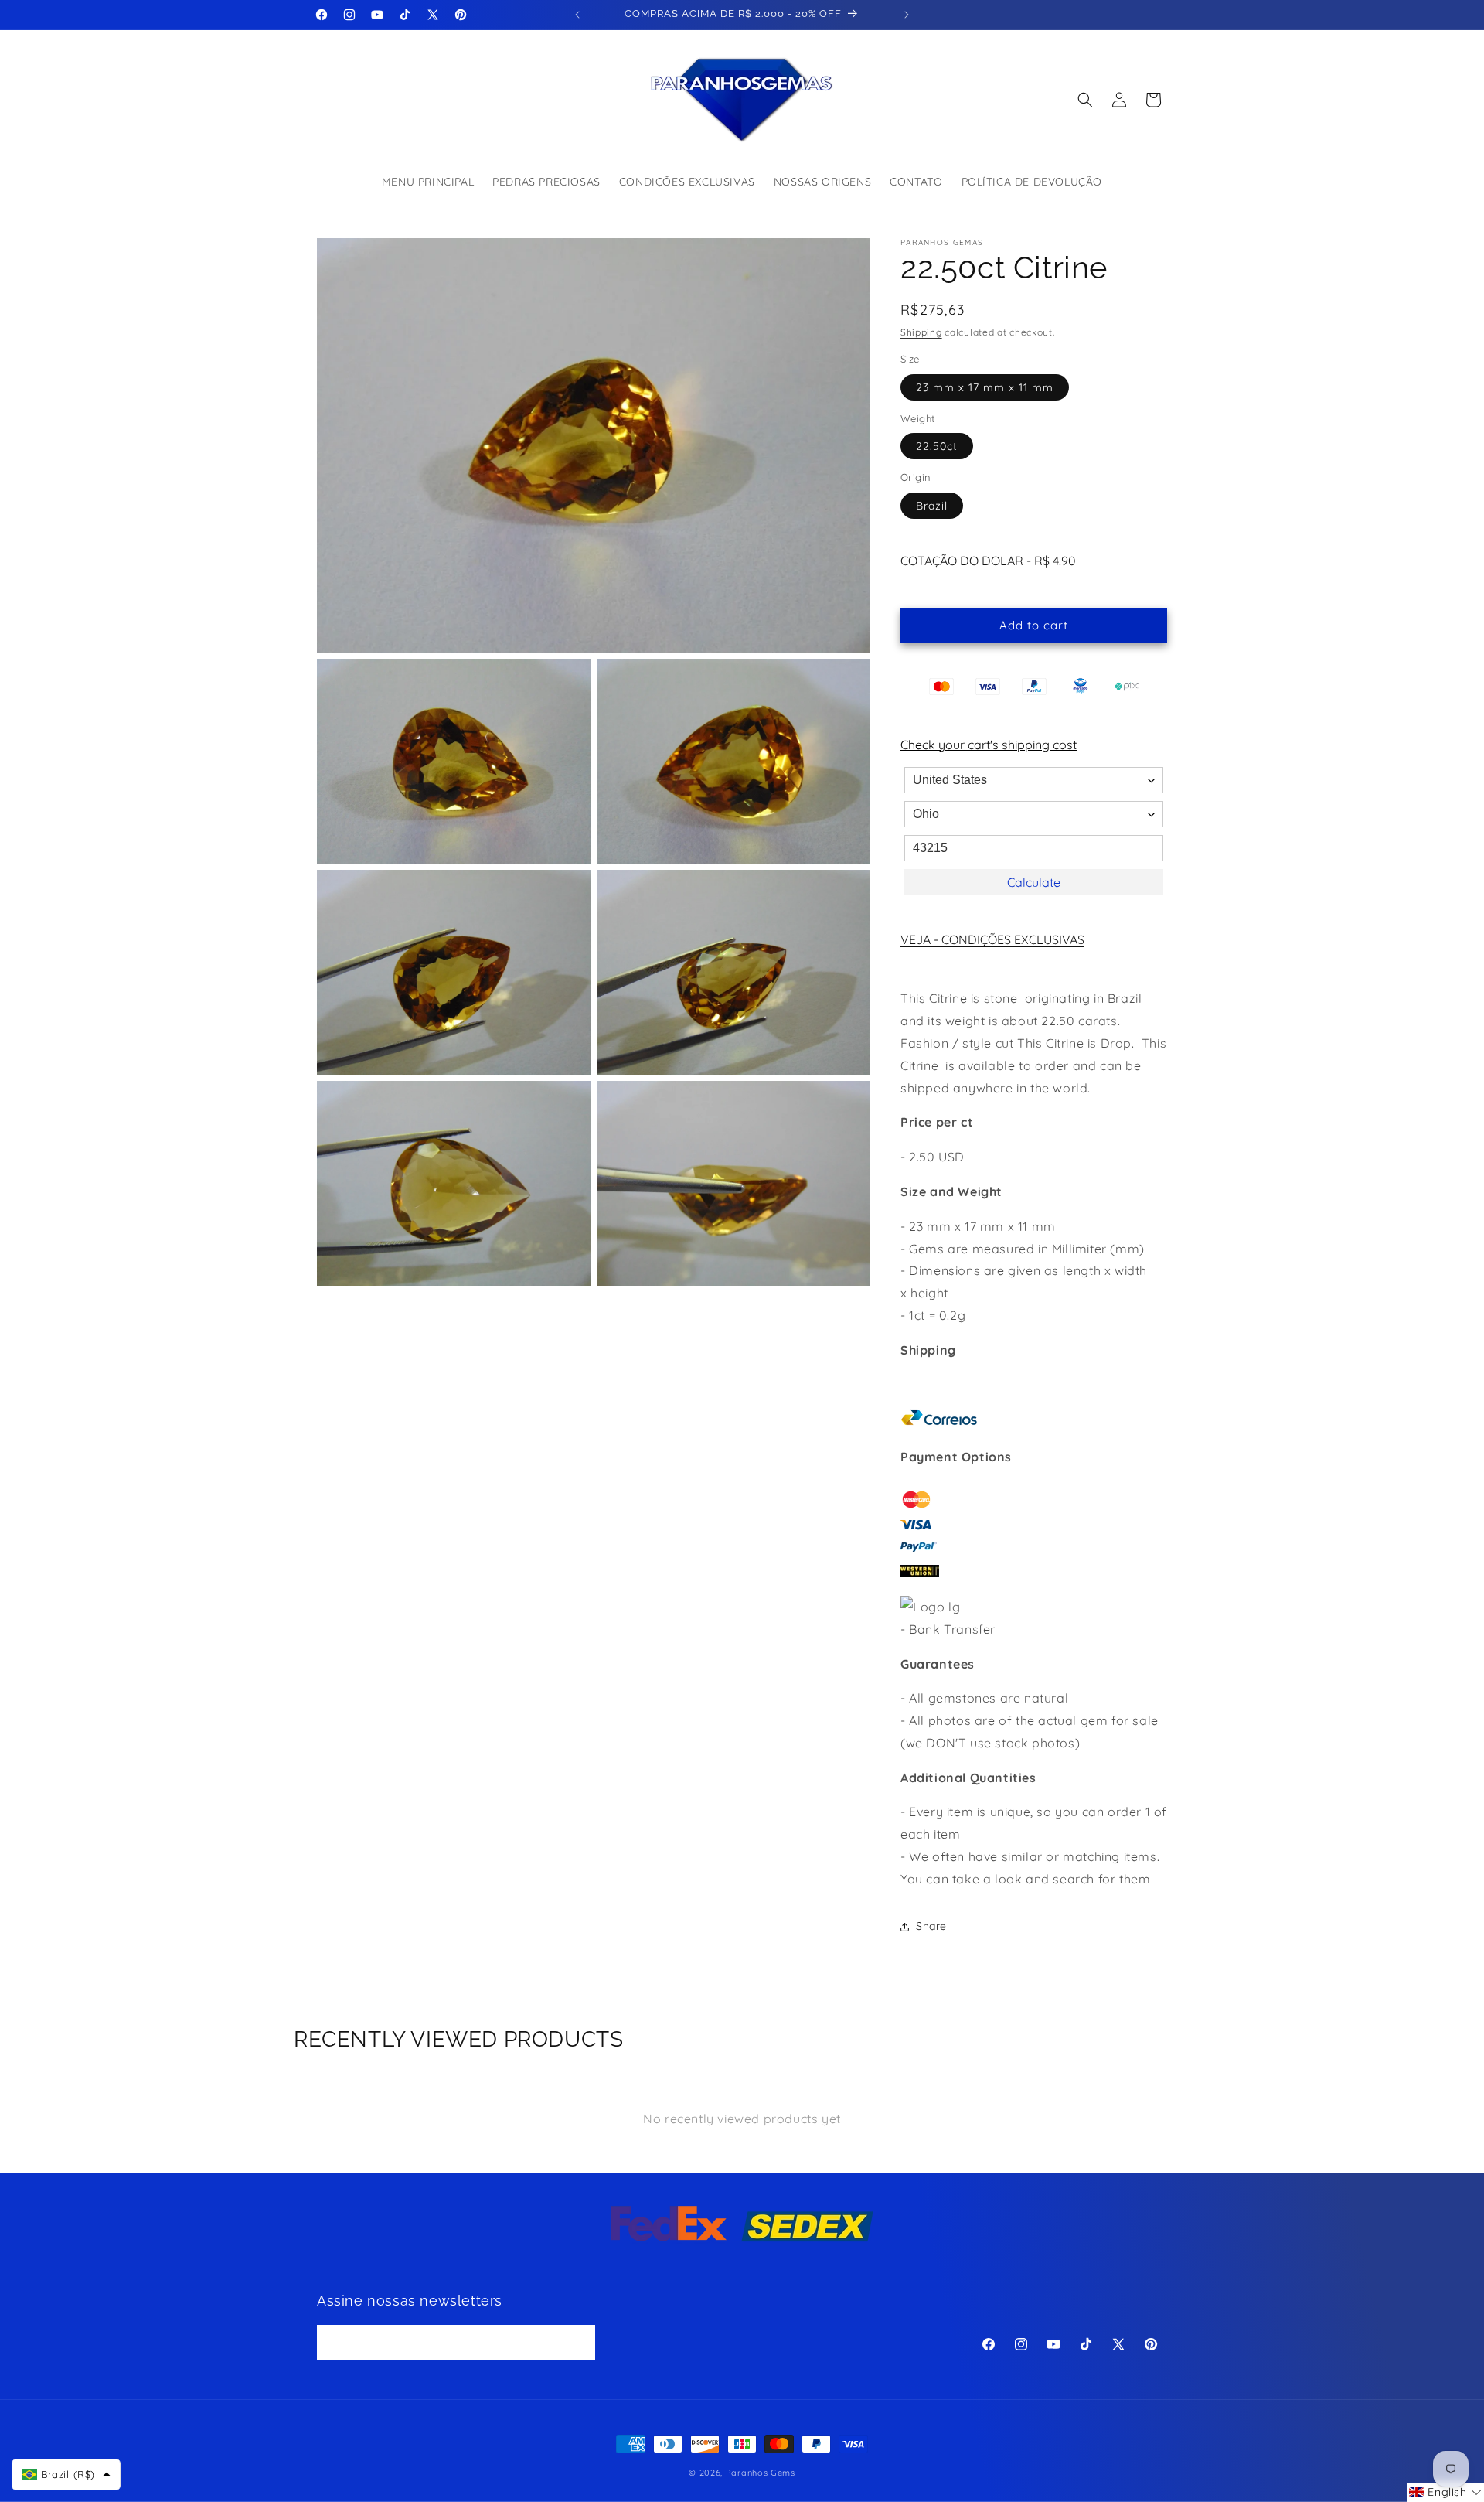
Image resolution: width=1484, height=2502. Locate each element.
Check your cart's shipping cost (989, 745)
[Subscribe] (578, 2343)
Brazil (932, 506)
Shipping (921, 332)
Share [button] (931, 1926)
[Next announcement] (907, 15)
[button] (1085, 100)
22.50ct (937, 446)
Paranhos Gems (761, 2473)
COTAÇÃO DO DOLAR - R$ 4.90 (988, 561)
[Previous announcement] (577, 15)
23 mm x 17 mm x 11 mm (985, 387)
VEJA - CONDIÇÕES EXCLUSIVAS (992, 939)
